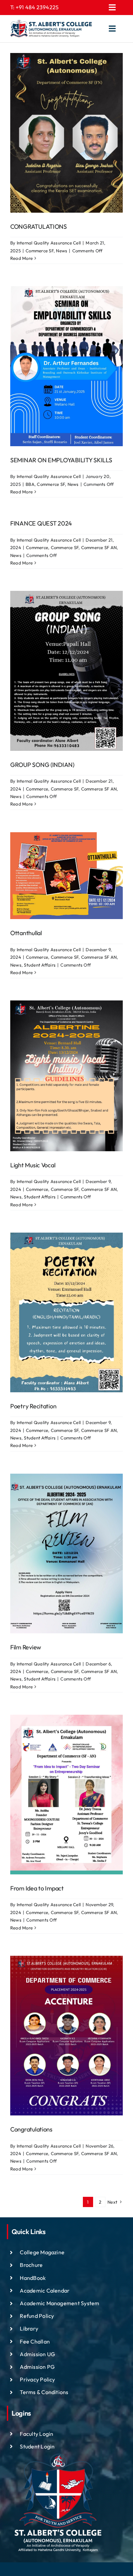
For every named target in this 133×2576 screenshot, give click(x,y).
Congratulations (31, 2129)
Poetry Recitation (33, 1406)
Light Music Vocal (33, 1165)
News (62, 251)
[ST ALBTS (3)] (51, 29)
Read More (21, 258)
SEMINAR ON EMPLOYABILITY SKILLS (61, 460)
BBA (30, 484)
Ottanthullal (26, 933)
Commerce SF (40, 251)
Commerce (37, 547)
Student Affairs (40, 965)
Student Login (37, 2446)
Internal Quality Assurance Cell (49, 243)
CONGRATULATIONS (39, 227)
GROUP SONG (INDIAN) (42, 765)
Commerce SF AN (99, 547)
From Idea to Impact (37, 1888)
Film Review (26, 1647)
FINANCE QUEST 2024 (41, 523)
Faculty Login (36, 2434)
